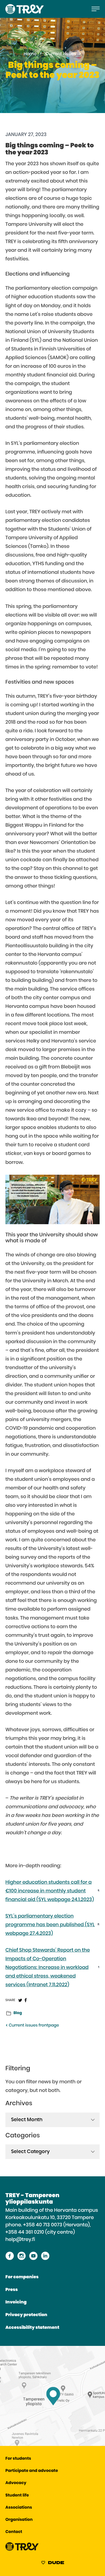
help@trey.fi (20, 2240)
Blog (18, 2013)
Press (12, 2290)
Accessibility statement (32, 2328)
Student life (17, 2496)
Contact (14, 2532)
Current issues (61, 54)
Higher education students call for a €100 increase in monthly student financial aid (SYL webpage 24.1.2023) (50, 1891)
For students (18, 2459)
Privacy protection (26, 2315)
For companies (22, 2277)
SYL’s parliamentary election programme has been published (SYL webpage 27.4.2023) (50, 1925)
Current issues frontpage (33, 2026)
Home (30, 54)
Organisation (19, 2520)
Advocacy (16, 2483)
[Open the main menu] (96, 9)
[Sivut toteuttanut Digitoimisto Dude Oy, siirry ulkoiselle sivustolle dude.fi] (53, 2564)
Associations (19, 2508)
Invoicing (16, 2302)
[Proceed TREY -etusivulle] (22, 2550)
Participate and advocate (32, 2471)
